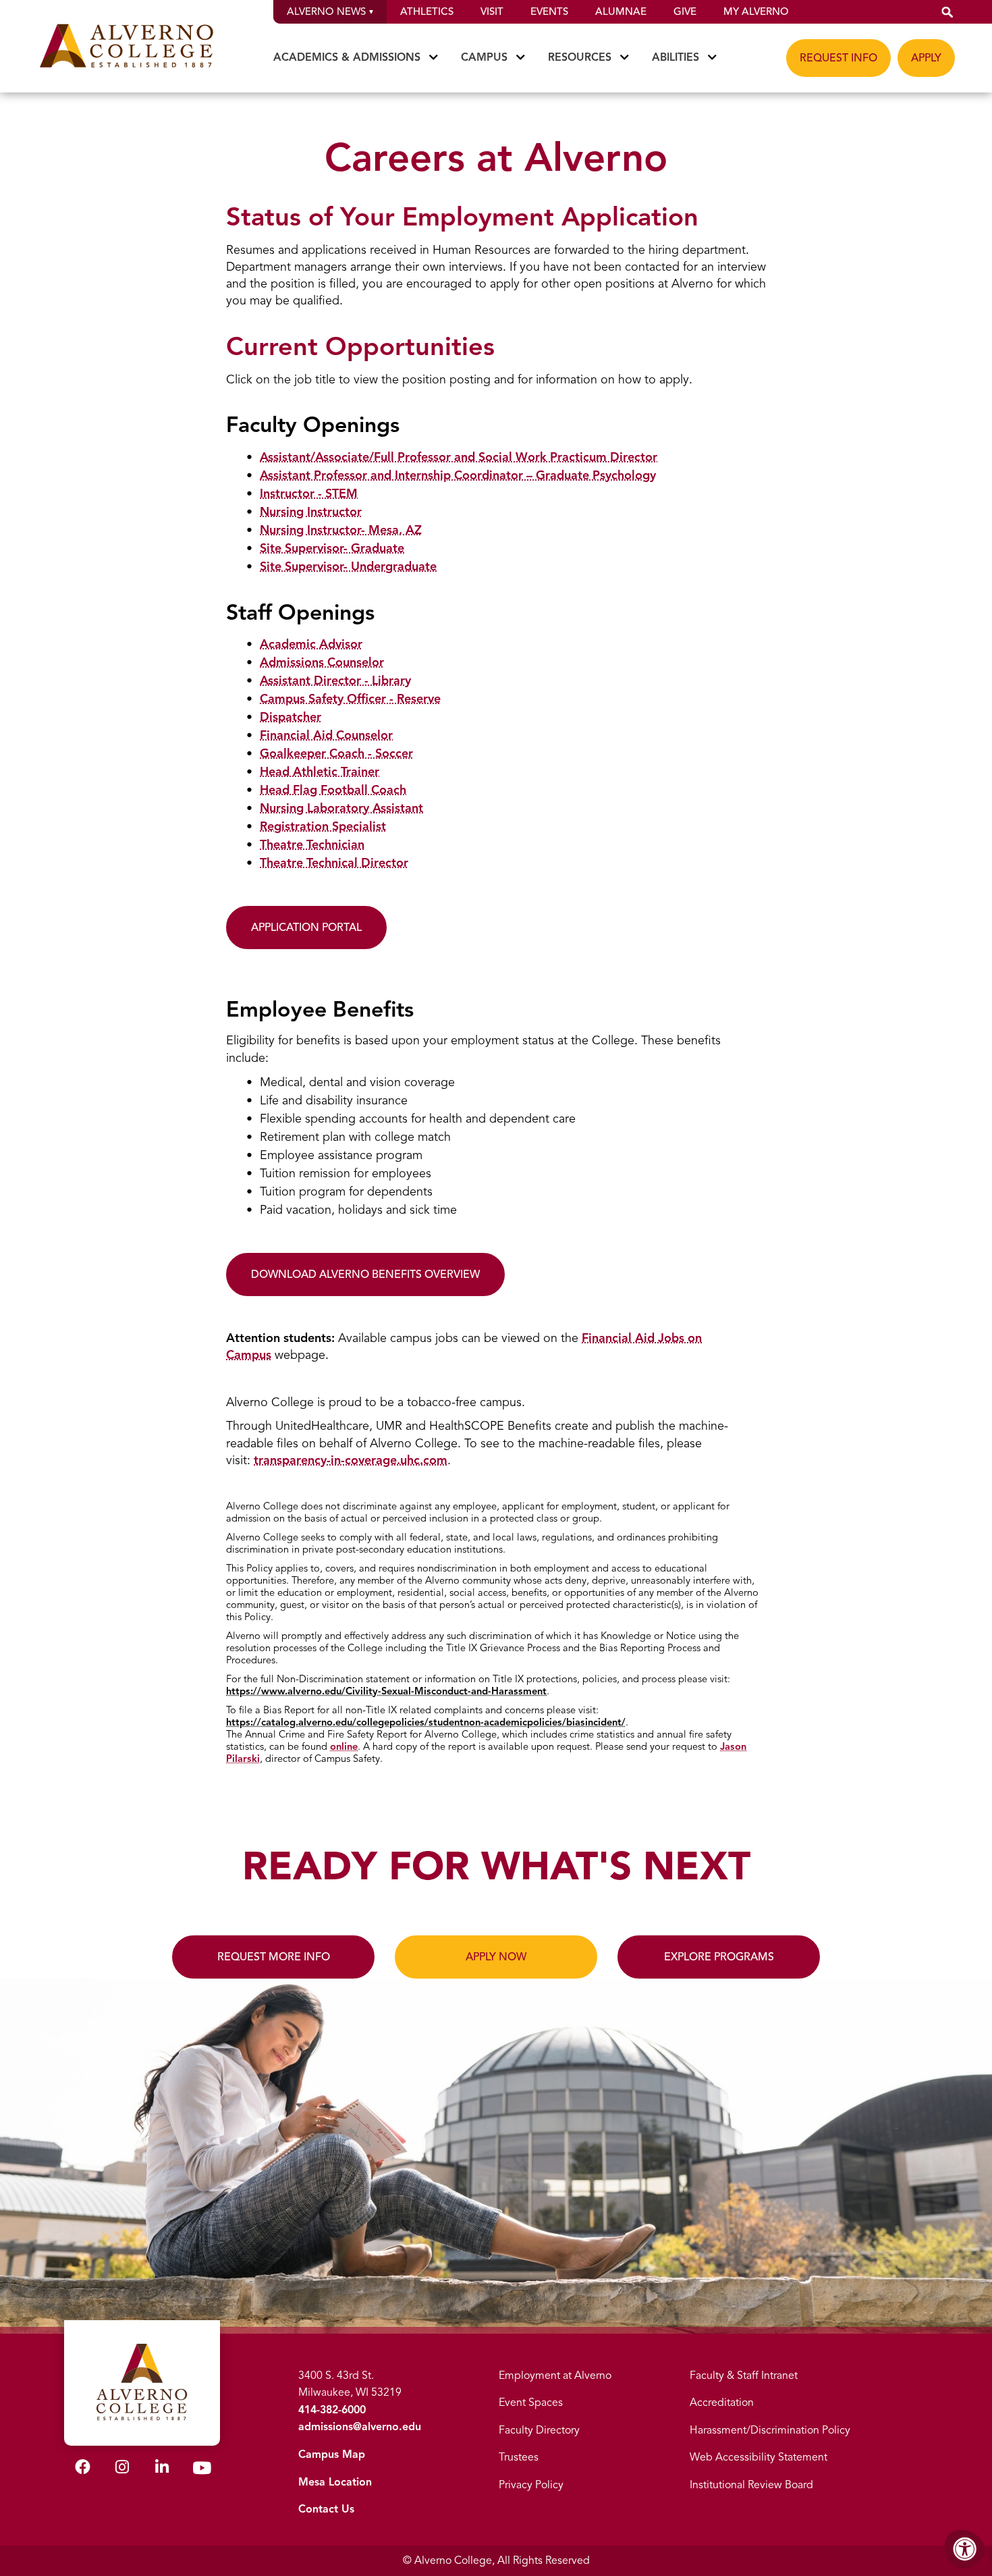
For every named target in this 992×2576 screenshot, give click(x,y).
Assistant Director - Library (335, 680)
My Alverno (756, 11)
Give (685, 11)
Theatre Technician (312, 844)
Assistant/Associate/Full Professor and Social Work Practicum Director (459, 457)
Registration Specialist (323, 826)
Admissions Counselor (322, 662)
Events (549, 11)
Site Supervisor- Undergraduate (348, 566)
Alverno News (326, 11)
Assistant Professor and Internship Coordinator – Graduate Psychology (458, 475)
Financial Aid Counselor (326, 735)
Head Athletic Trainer (320, 772)
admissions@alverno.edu (360, 2427)
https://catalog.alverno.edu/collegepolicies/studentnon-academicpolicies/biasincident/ (426, 1722)
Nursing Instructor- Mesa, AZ (341, 530)
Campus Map (332, 2454)
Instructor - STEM (309, 493)
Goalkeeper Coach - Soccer (336, 753)
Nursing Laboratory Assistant (341, 808)
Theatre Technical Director (334, 863)
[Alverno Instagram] (122, 2469)
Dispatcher (291, 717)
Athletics (427, 11)
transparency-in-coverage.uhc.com (351, 1460)
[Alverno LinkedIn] (162, 2469)
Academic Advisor (311, 644)
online (344, 1746)
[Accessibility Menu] (965, 2549)
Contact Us (326, 2509)
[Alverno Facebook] (83, 2469)
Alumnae (621, 11)
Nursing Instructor (311, 512)
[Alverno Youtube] (202, 2471)
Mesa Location (335, 2482)
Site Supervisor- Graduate (332, 548)
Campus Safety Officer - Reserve (350, 699)
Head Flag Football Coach (333, 790)
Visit (492, 11)
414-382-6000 (332, 2410)
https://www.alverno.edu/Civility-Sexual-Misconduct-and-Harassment (386, 1691)
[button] (947, 12)
